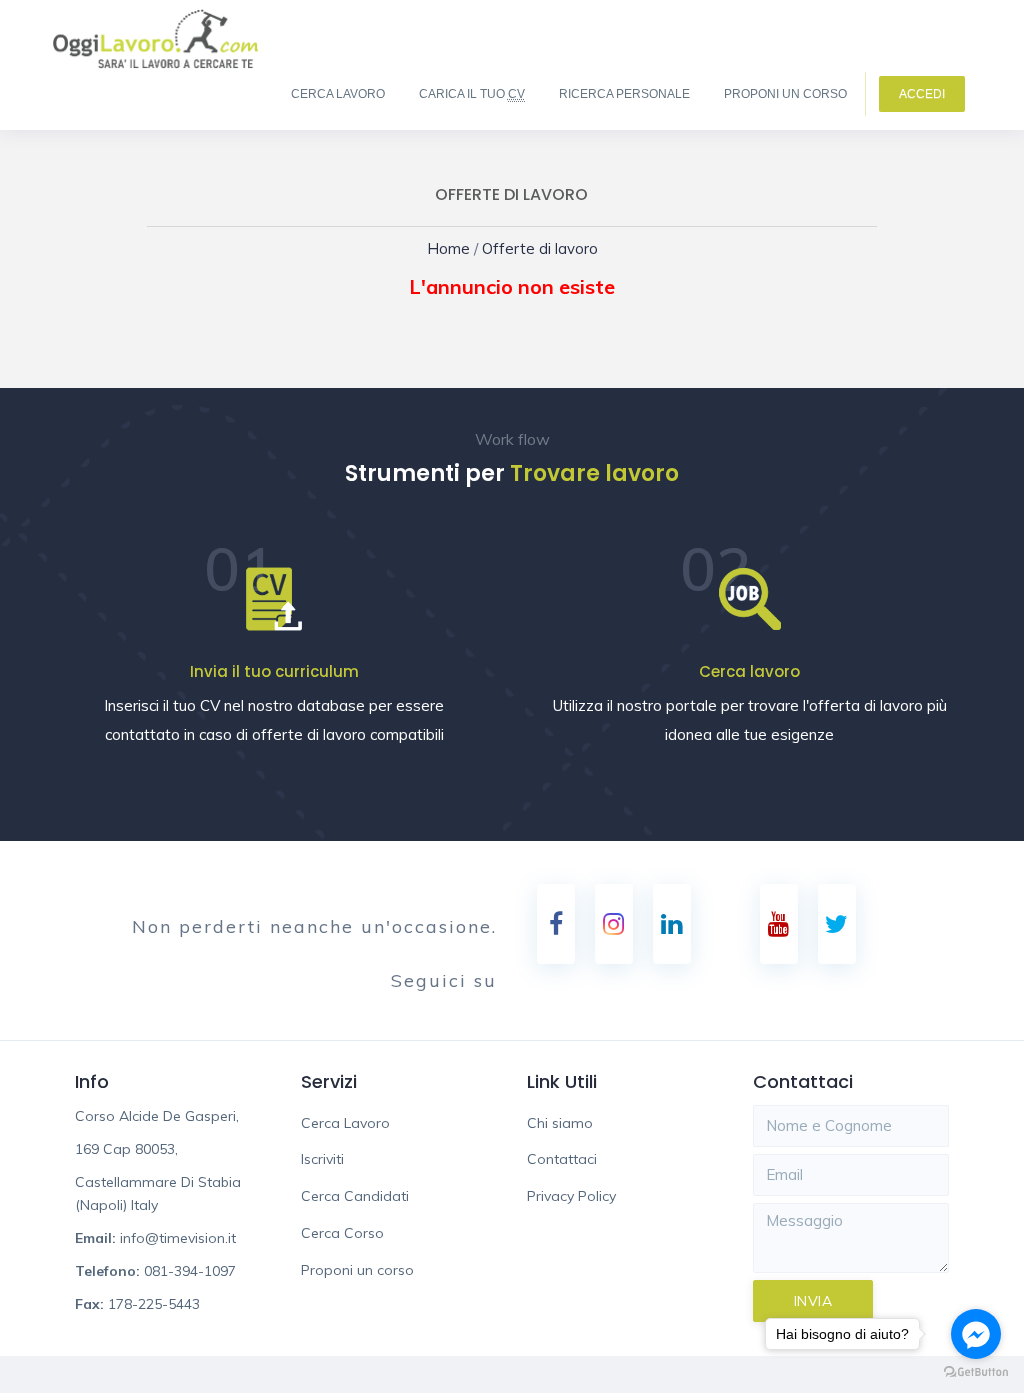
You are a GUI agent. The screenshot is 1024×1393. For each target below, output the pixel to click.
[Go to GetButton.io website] (976, 1372)
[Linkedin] (672, 924)
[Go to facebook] (976, 1334)
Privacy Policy (571, 1196)
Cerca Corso (342, 1233)
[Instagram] (614, 924)
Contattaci (562, 1159)
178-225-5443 (154, 1304)
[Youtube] (779, 924)
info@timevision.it (178, 1238)
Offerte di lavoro (535, 248)
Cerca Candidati (355, 1196)
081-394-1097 (190, 1271)
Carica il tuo (472, 94)
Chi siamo (560, 1123)
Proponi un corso (785, 94)
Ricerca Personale (624, 94)
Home (461, 248)
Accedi (922, 94)
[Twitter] (837, 924)
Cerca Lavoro (338, 94)
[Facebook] (556, 924)
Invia (813, 1301)
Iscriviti (322, 1159)
